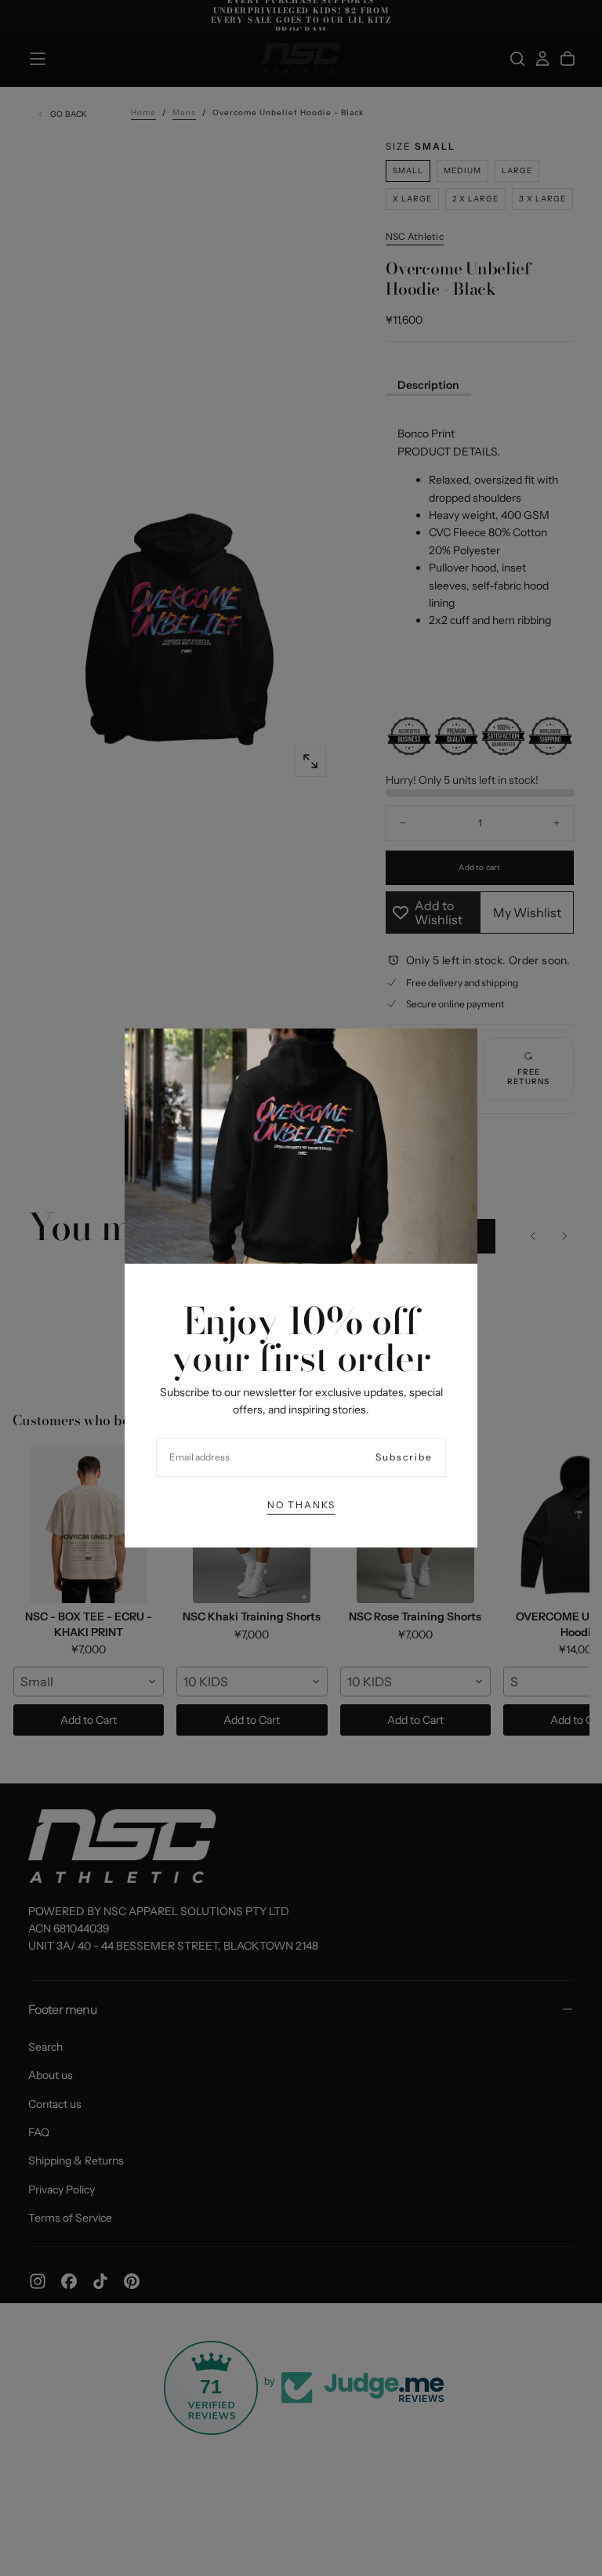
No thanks (301, 1505)
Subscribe (404, 1457)
